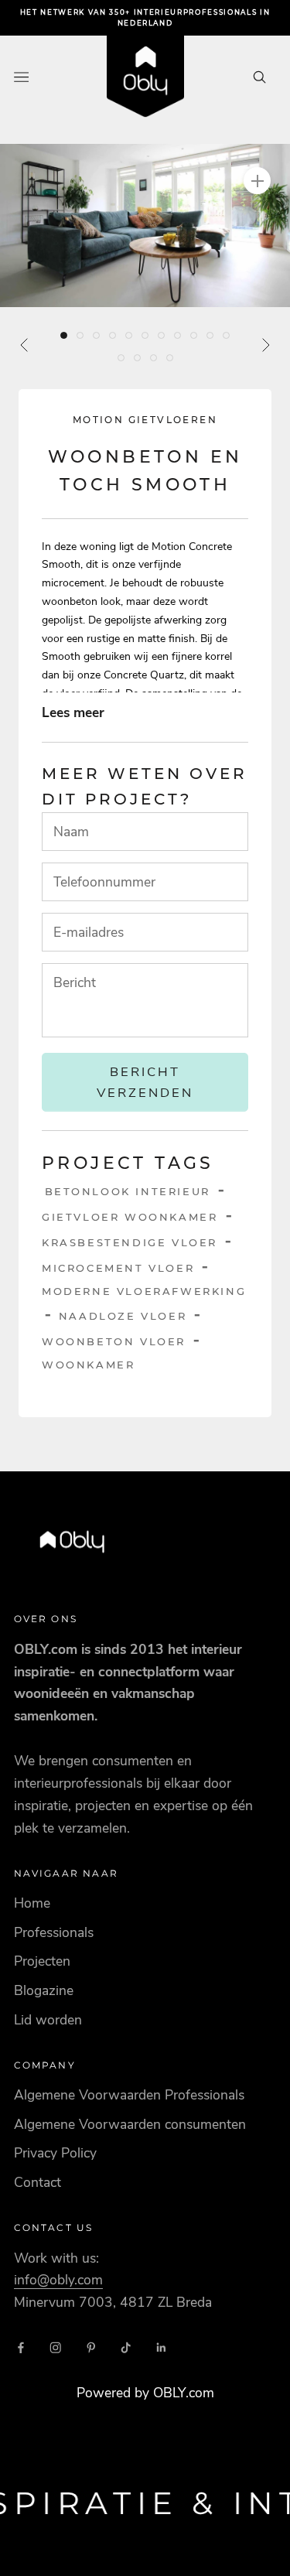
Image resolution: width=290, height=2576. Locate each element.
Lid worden (48, 2020)
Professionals (54, 1932)
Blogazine (44, 1990)
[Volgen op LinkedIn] (162, 2348)
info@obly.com (58, 2280)
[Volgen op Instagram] (56, 2348)
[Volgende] (265, 345)
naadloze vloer (123, 1316)
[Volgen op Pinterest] (91, 2348)
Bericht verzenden (145, 1082)
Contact (38, 2182)
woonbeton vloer (114, 1341)
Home (32, 1903)
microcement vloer (118, 1268)
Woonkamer (88, 1365)
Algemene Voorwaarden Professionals (129, 2095)
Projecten (42, 1961)
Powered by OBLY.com (145, 2393)
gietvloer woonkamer (130, 1217)
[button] (145, 225)
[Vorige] (25, 345)
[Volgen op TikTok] (126, 2348)
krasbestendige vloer (130, 1242)
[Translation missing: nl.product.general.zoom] (257, 181)
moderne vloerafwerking (144, 1291)
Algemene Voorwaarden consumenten (130, 2124)
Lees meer (73, 712)
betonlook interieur (128, 1191)
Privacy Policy (55, 2153)
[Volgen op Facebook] (21, 2348)
